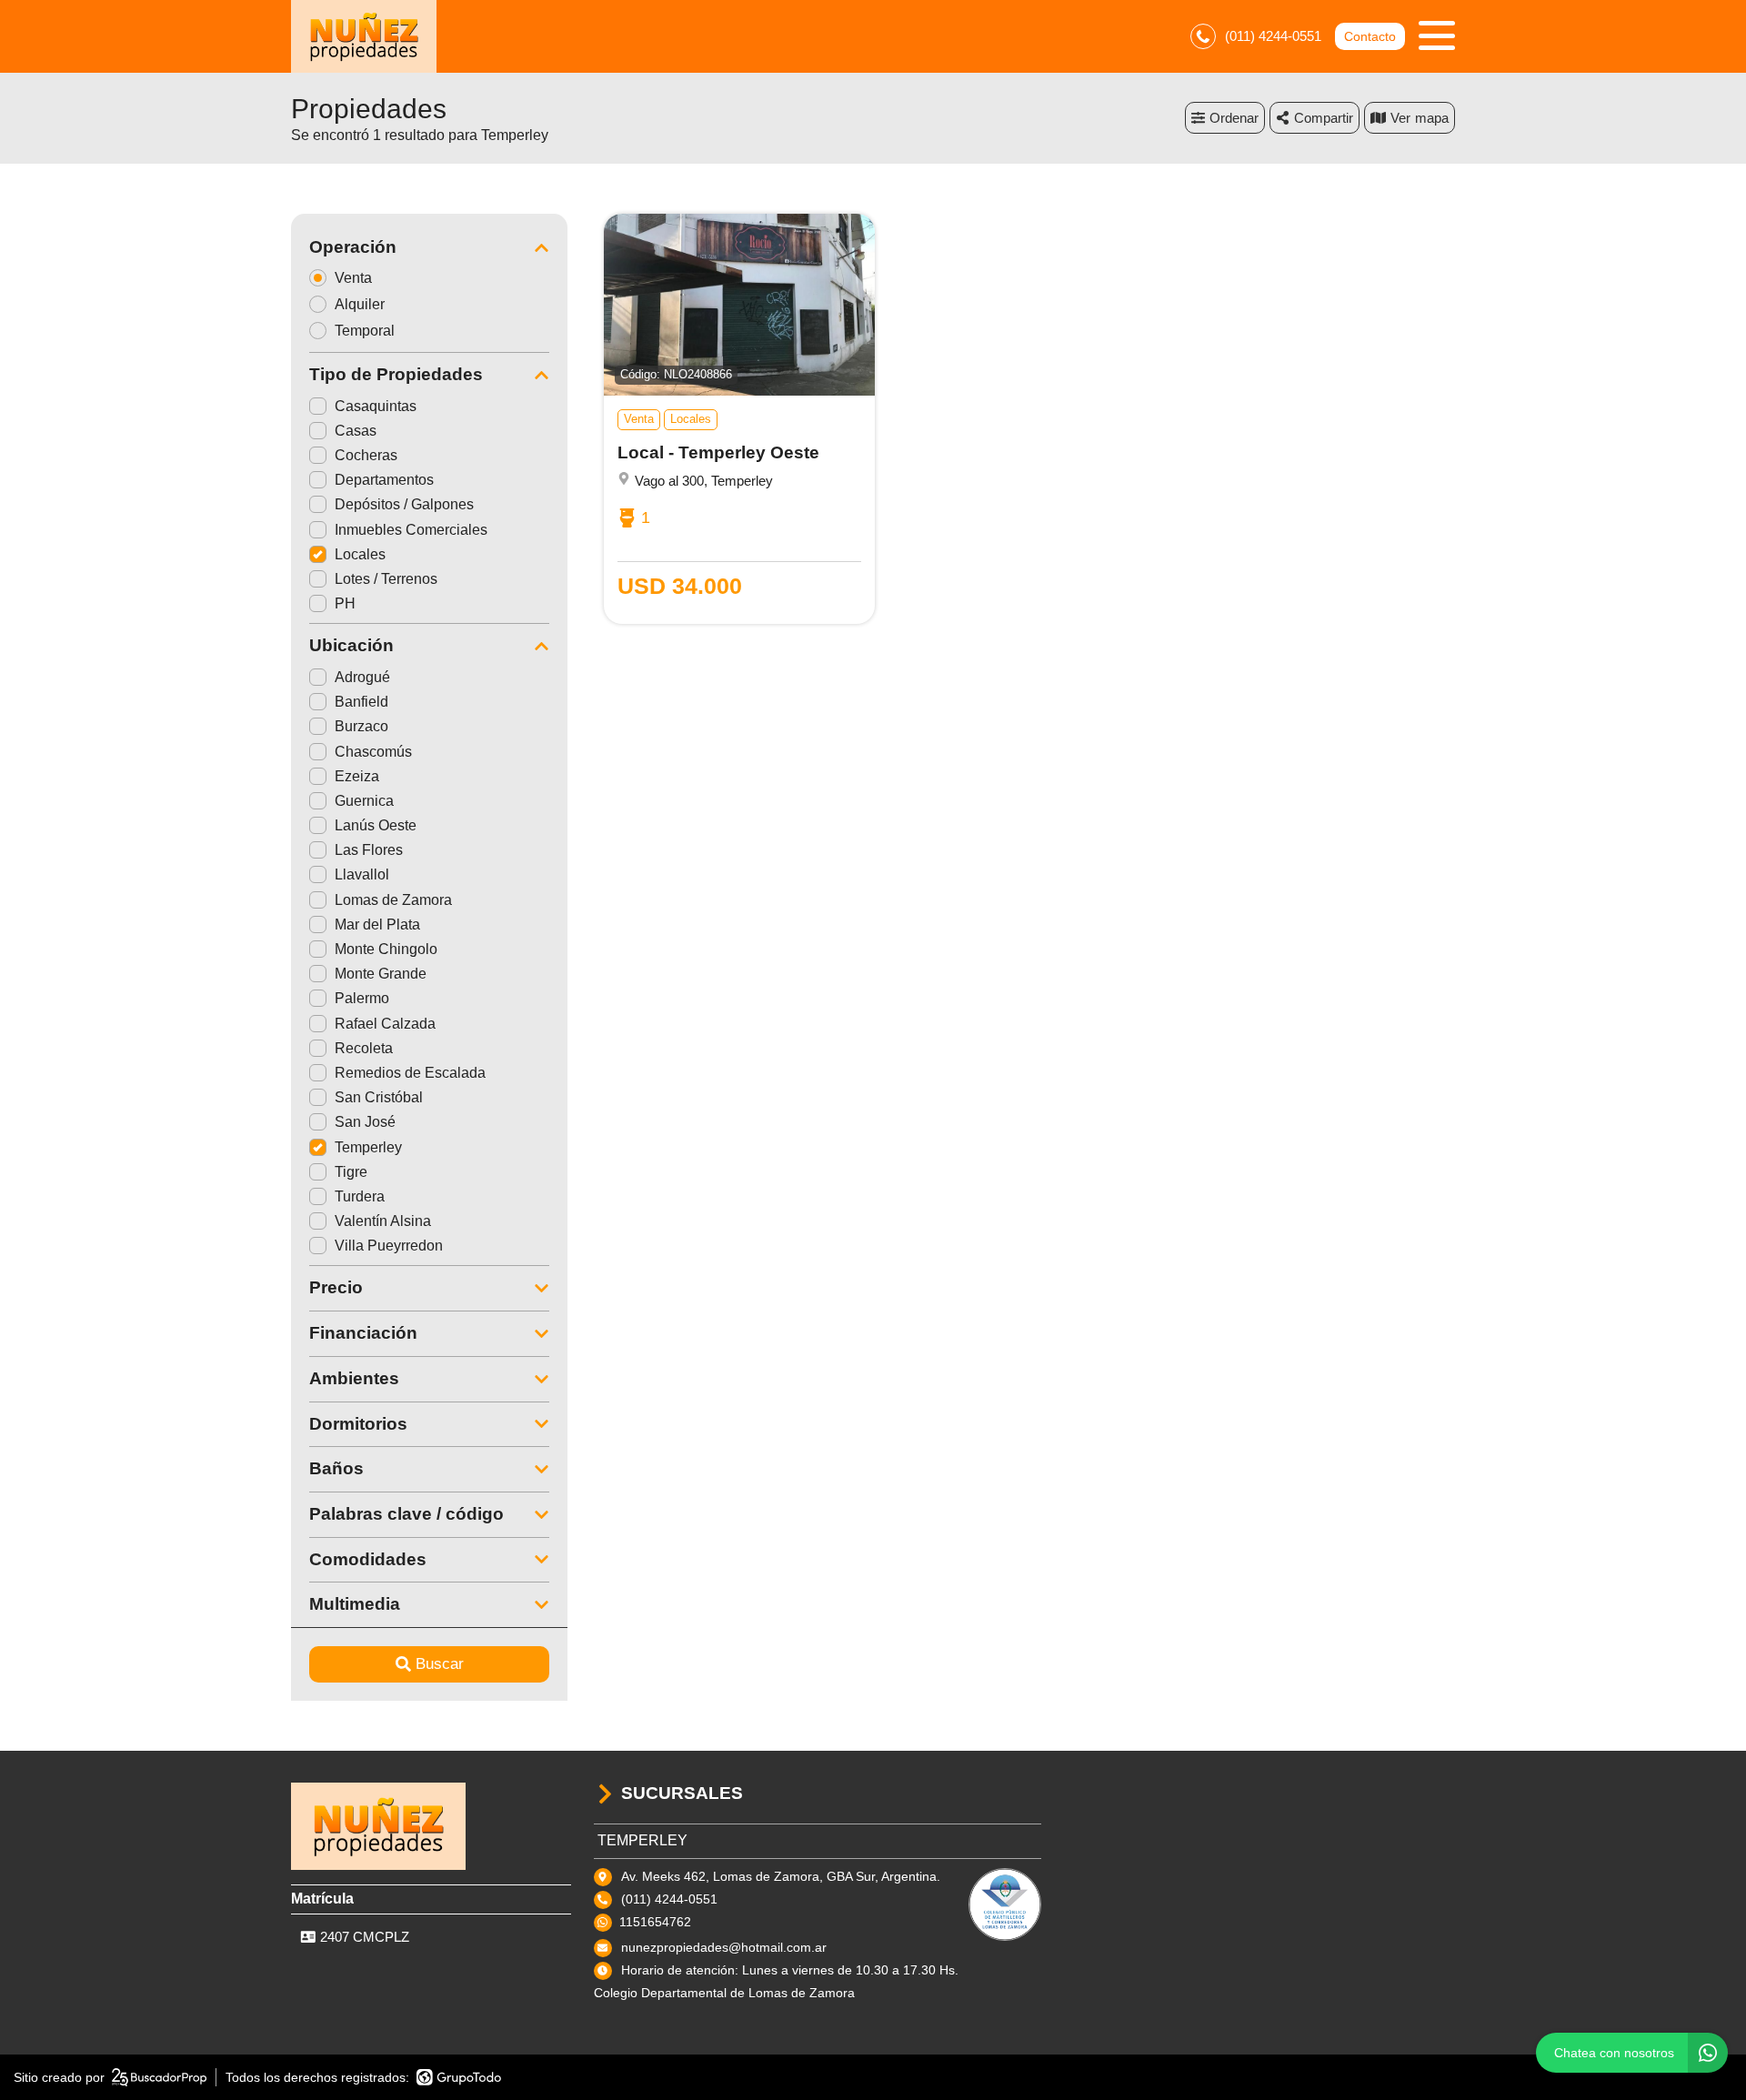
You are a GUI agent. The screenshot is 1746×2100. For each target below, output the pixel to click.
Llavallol (362, 874)
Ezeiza (357, 776)
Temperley (368, 1147)
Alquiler (360, 304)
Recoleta (364, 1048)
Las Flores (369, 850)
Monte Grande (381, 974)
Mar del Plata (377, 924)
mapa (1432, 118)
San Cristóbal (379, 1097)
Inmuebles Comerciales (411, 530)
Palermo (362, 998)
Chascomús (373, 752)
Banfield (361, 702)
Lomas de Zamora (393, 900)
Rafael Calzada (385, 1024)
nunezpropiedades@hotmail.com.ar (724, 1947)
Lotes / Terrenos (386, 579)
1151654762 (655, 1922)
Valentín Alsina (383, 1221)
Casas (356, 431)
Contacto (1370, 36)
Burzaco (361, 726)
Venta (353, 278)
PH (345, 603)
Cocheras (366, 455)
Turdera (360, 1196)
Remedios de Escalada (410, 1073)
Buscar (440, 1664)
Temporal (365, 331)
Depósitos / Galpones (404, 504)
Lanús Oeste (376, 825)
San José (365, 1122)
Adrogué (362, 677)
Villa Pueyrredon (389, 1246)
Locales (360, 554)
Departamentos (384, 480)
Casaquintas (376, 406)
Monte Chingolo (386, 949)
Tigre (351, 1172)
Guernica (364, 801)
